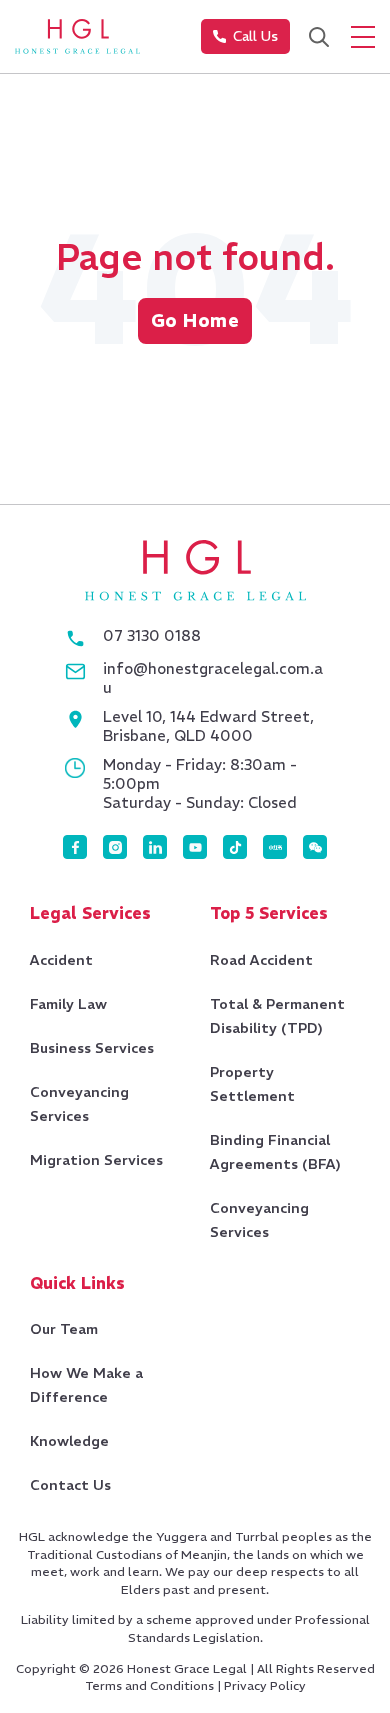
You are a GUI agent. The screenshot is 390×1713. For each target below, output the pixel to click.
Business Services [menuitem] (92, 1048)
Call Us (255, 36)
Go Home (195, 320)
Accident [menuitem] (61, 960)
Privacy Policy (265, 1685)
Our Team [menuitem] (64, 1329)
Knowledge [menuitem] (69, 1441)
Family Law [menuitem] (68, 1004)
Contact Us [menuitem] (70, 1485)
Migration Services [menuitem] (96, 1160)
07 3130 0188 (152, 635)
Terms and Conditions (149, 1685)
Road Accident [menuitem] (261, 960)
